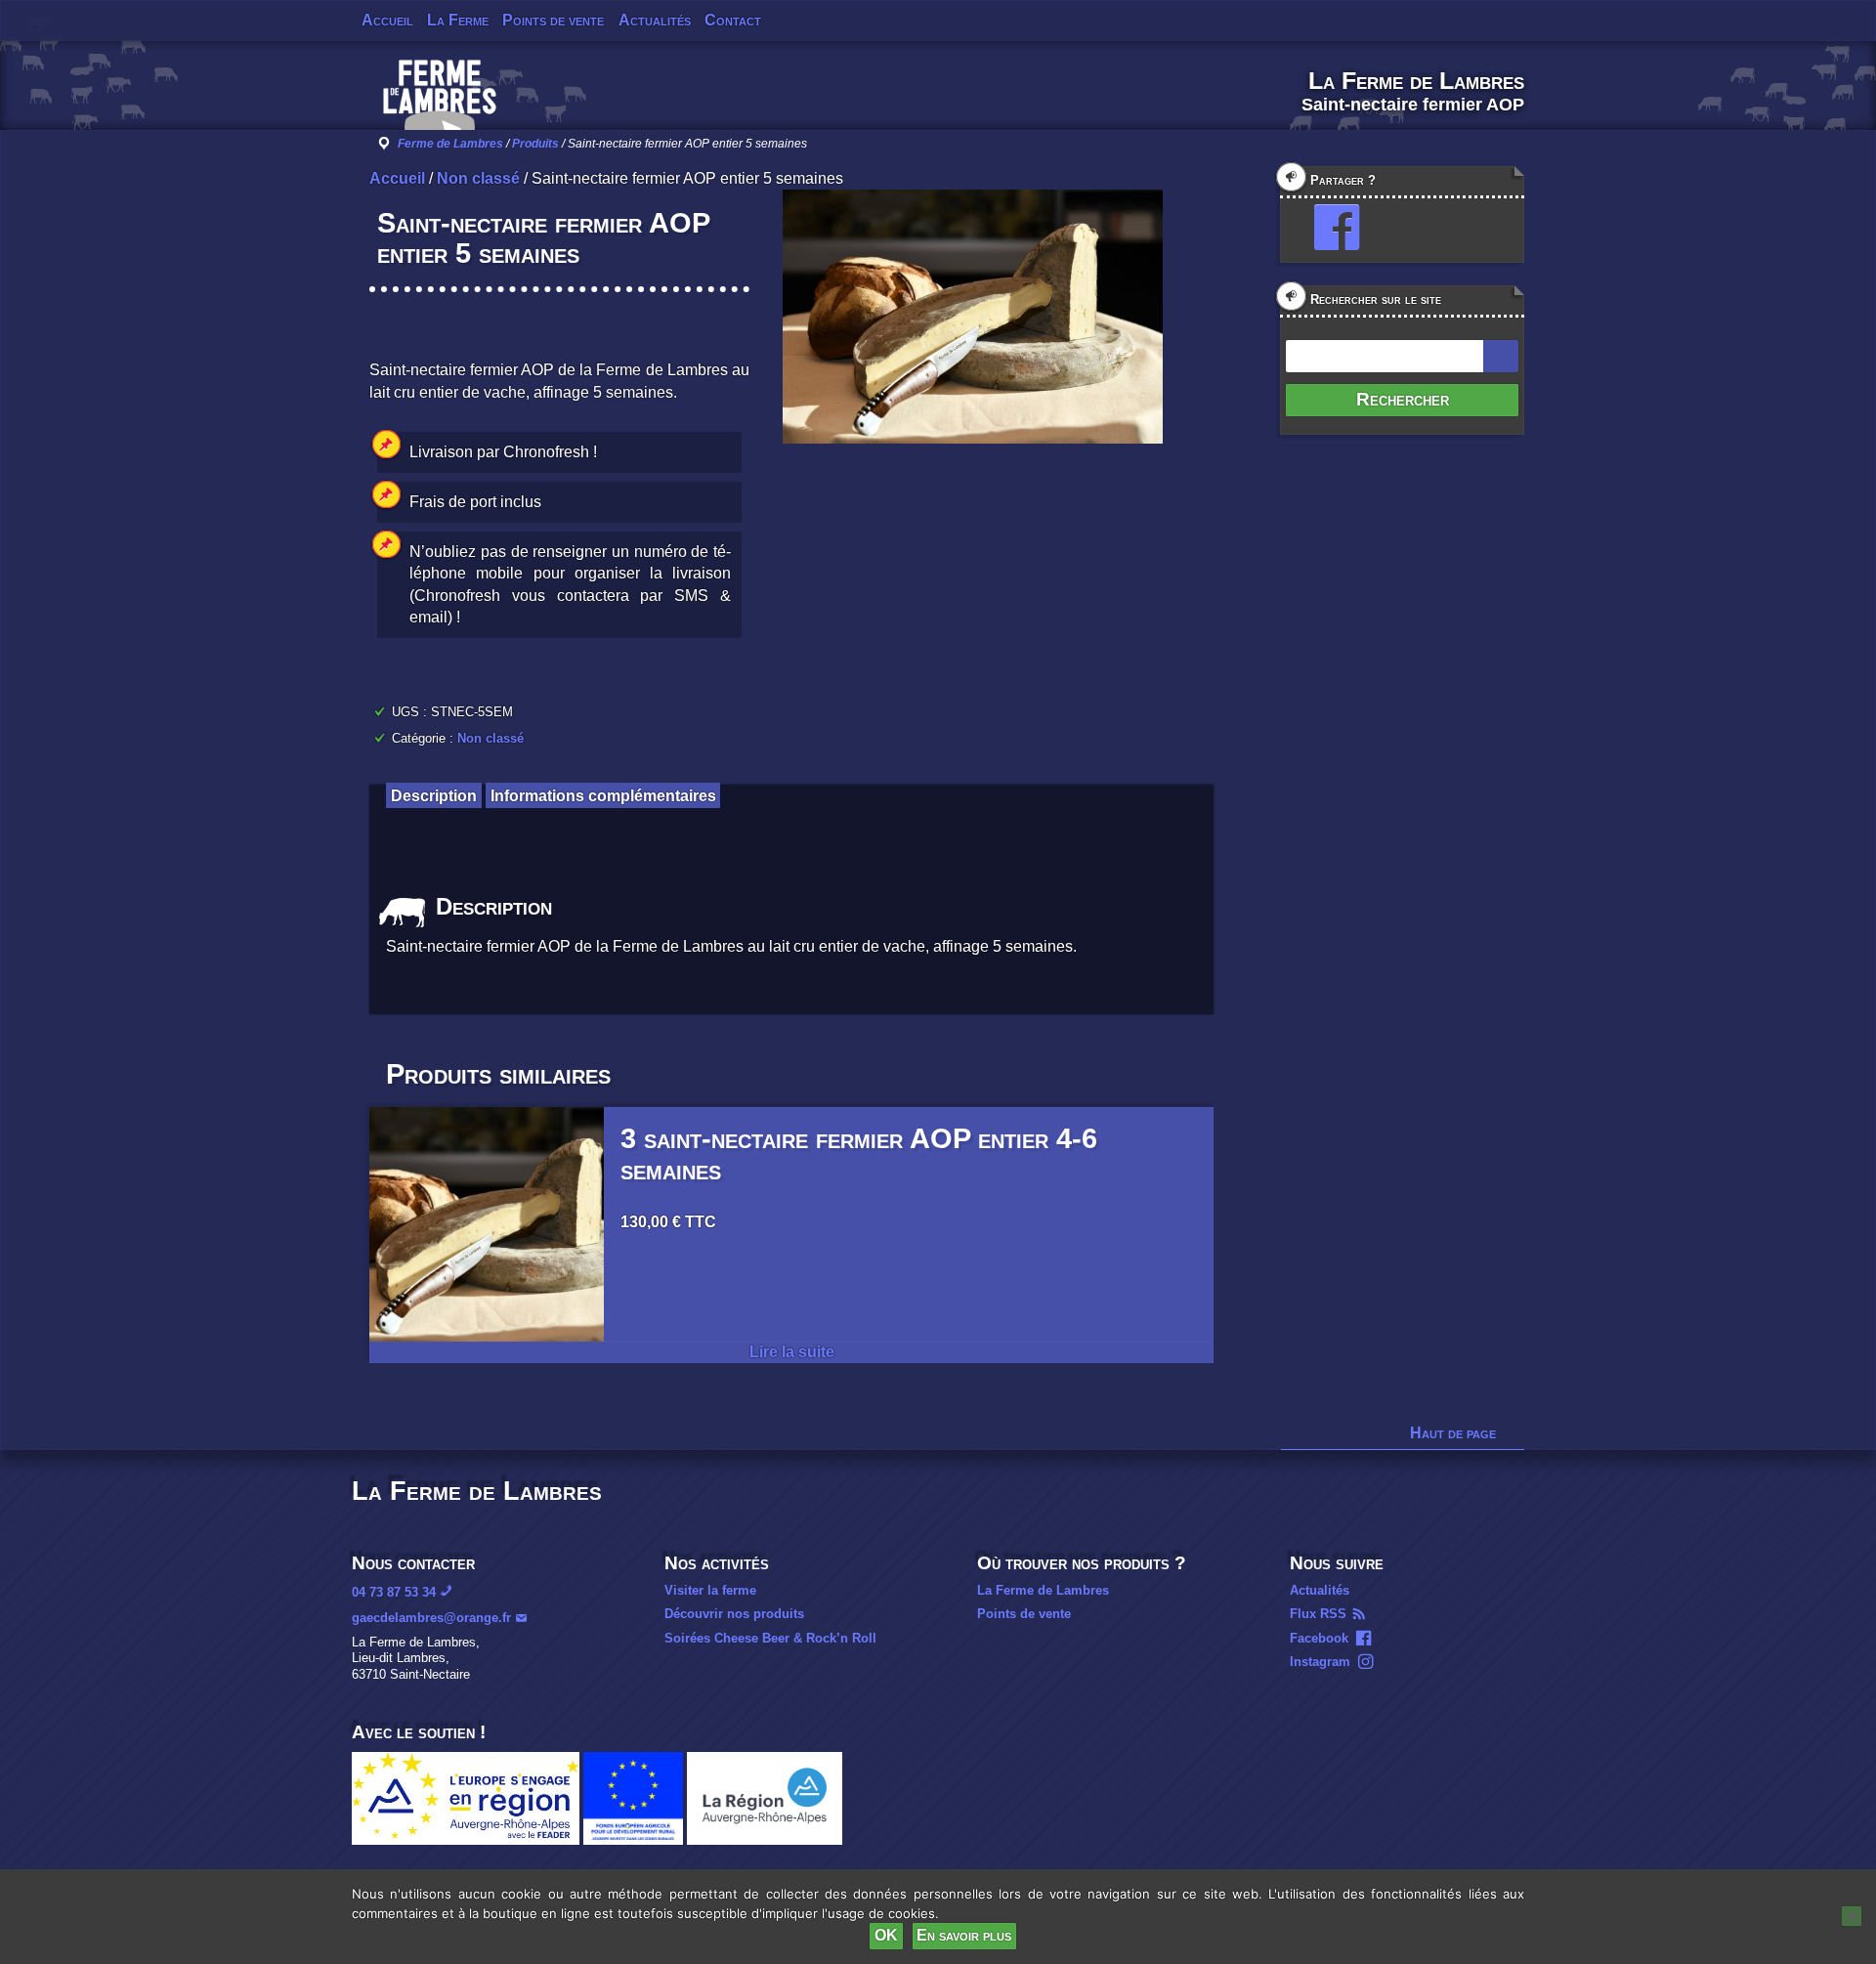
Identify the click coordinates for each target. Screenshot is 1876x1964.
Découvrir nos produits (734, 1614)
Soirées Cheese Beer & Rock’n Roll (770, 1638)
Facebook (1319, 1638)
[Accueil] (440, 102)
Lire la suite (792, 1352)
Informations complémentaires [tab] (603, 795)
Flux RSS (1318, 1614)
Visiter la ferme (710, 1590)
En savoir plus (964, 1935)
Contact (733, 20)
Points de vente (553, 20)
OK (886, 1935)
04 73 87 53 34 (394, 1592)
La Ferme (458, 20)
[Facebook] (1328, 228)
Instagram (1320, 1662)
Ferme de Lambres (450, 144)
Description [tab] (434, 795)
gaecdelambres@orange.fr (431, 1618)
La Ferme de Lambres (1043, 1590)
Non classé (478, 178)
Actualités (655, 20)
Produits (535, 144)
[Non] (1852, 1916)
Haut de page (1453, 1433)
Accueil (387, 20)
